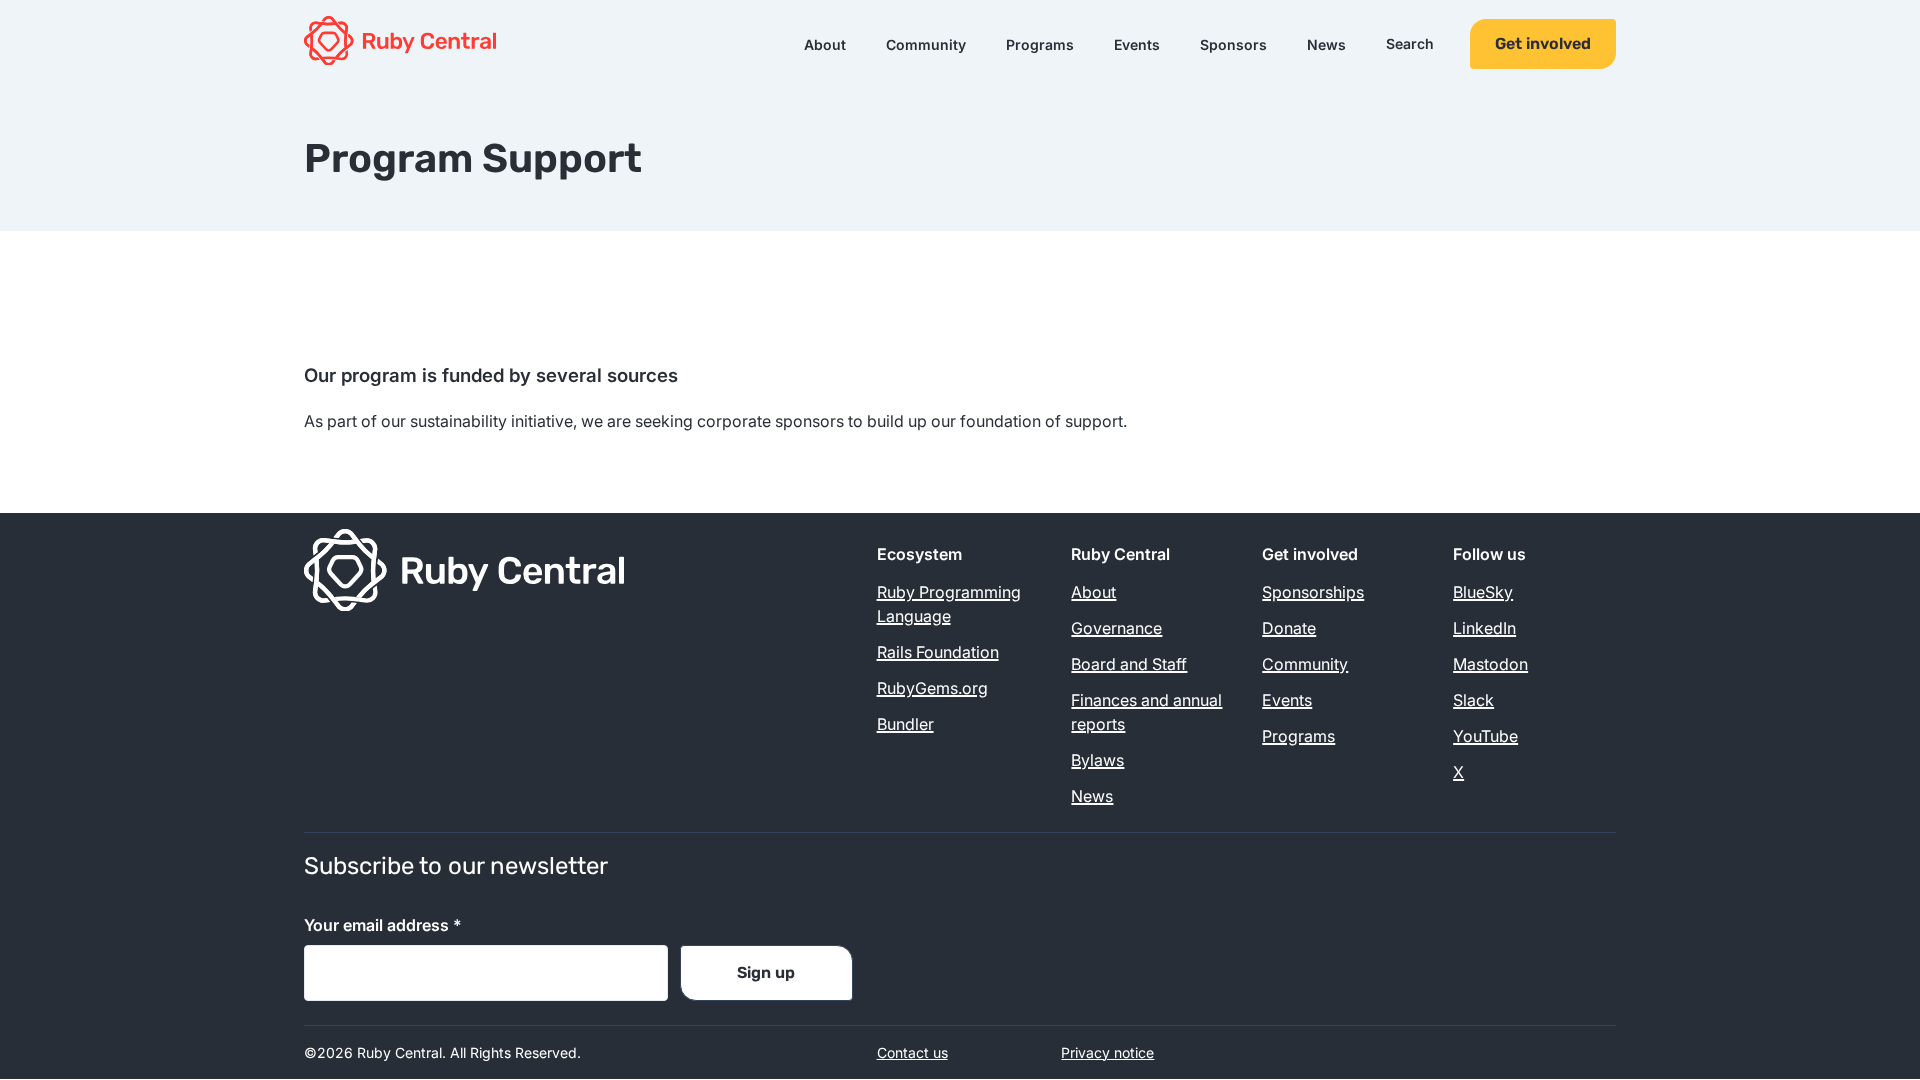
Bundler (905, 724)
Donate (1289, 628)
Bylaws (1097, 760)
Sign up (766, 972)
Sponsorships (1313, 592)
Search (1410, 44)
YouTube (1485, 736)
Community (926, 44)
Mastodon (1490, 664)
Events (1137, 44)
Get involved (1543, 43)
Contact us (912, 1052)
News (1326, 44)
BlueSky (1483, 592)
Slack (1473, 700)
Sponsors (1233, 44)
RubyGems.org (932, 688)
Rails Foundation (938, 652)
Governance (1116, 628)
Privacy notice (1107, 1052)
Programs (1040, 44)
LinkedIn (1484, 628)
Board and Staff (1129, 664)
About (825, 44)
